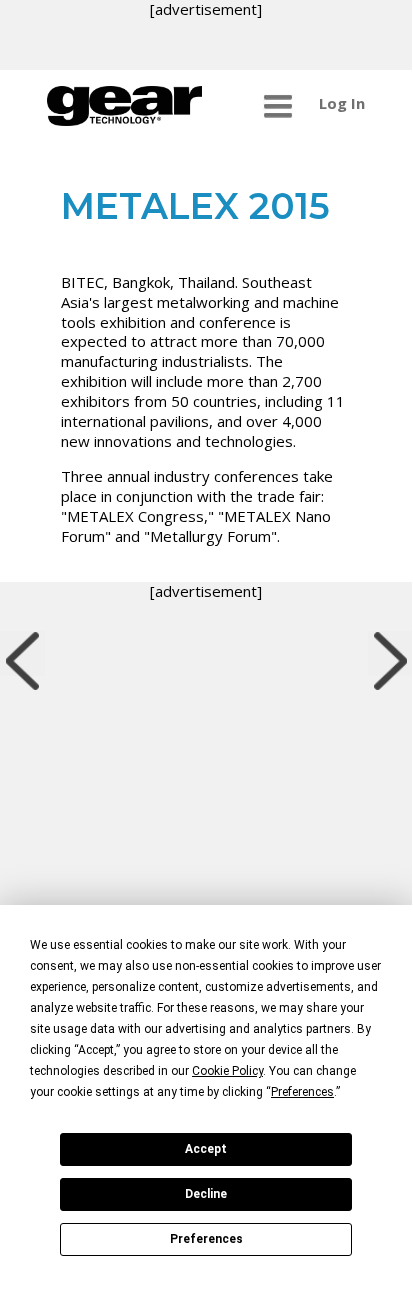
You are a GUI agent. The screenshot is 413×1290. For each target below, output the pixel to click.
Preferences (206, 1239)
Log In (342, 103)
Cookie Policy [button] (227, 1071)
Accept (206, 1149)
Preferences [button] (302, 1092)
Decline (206, 1194)
